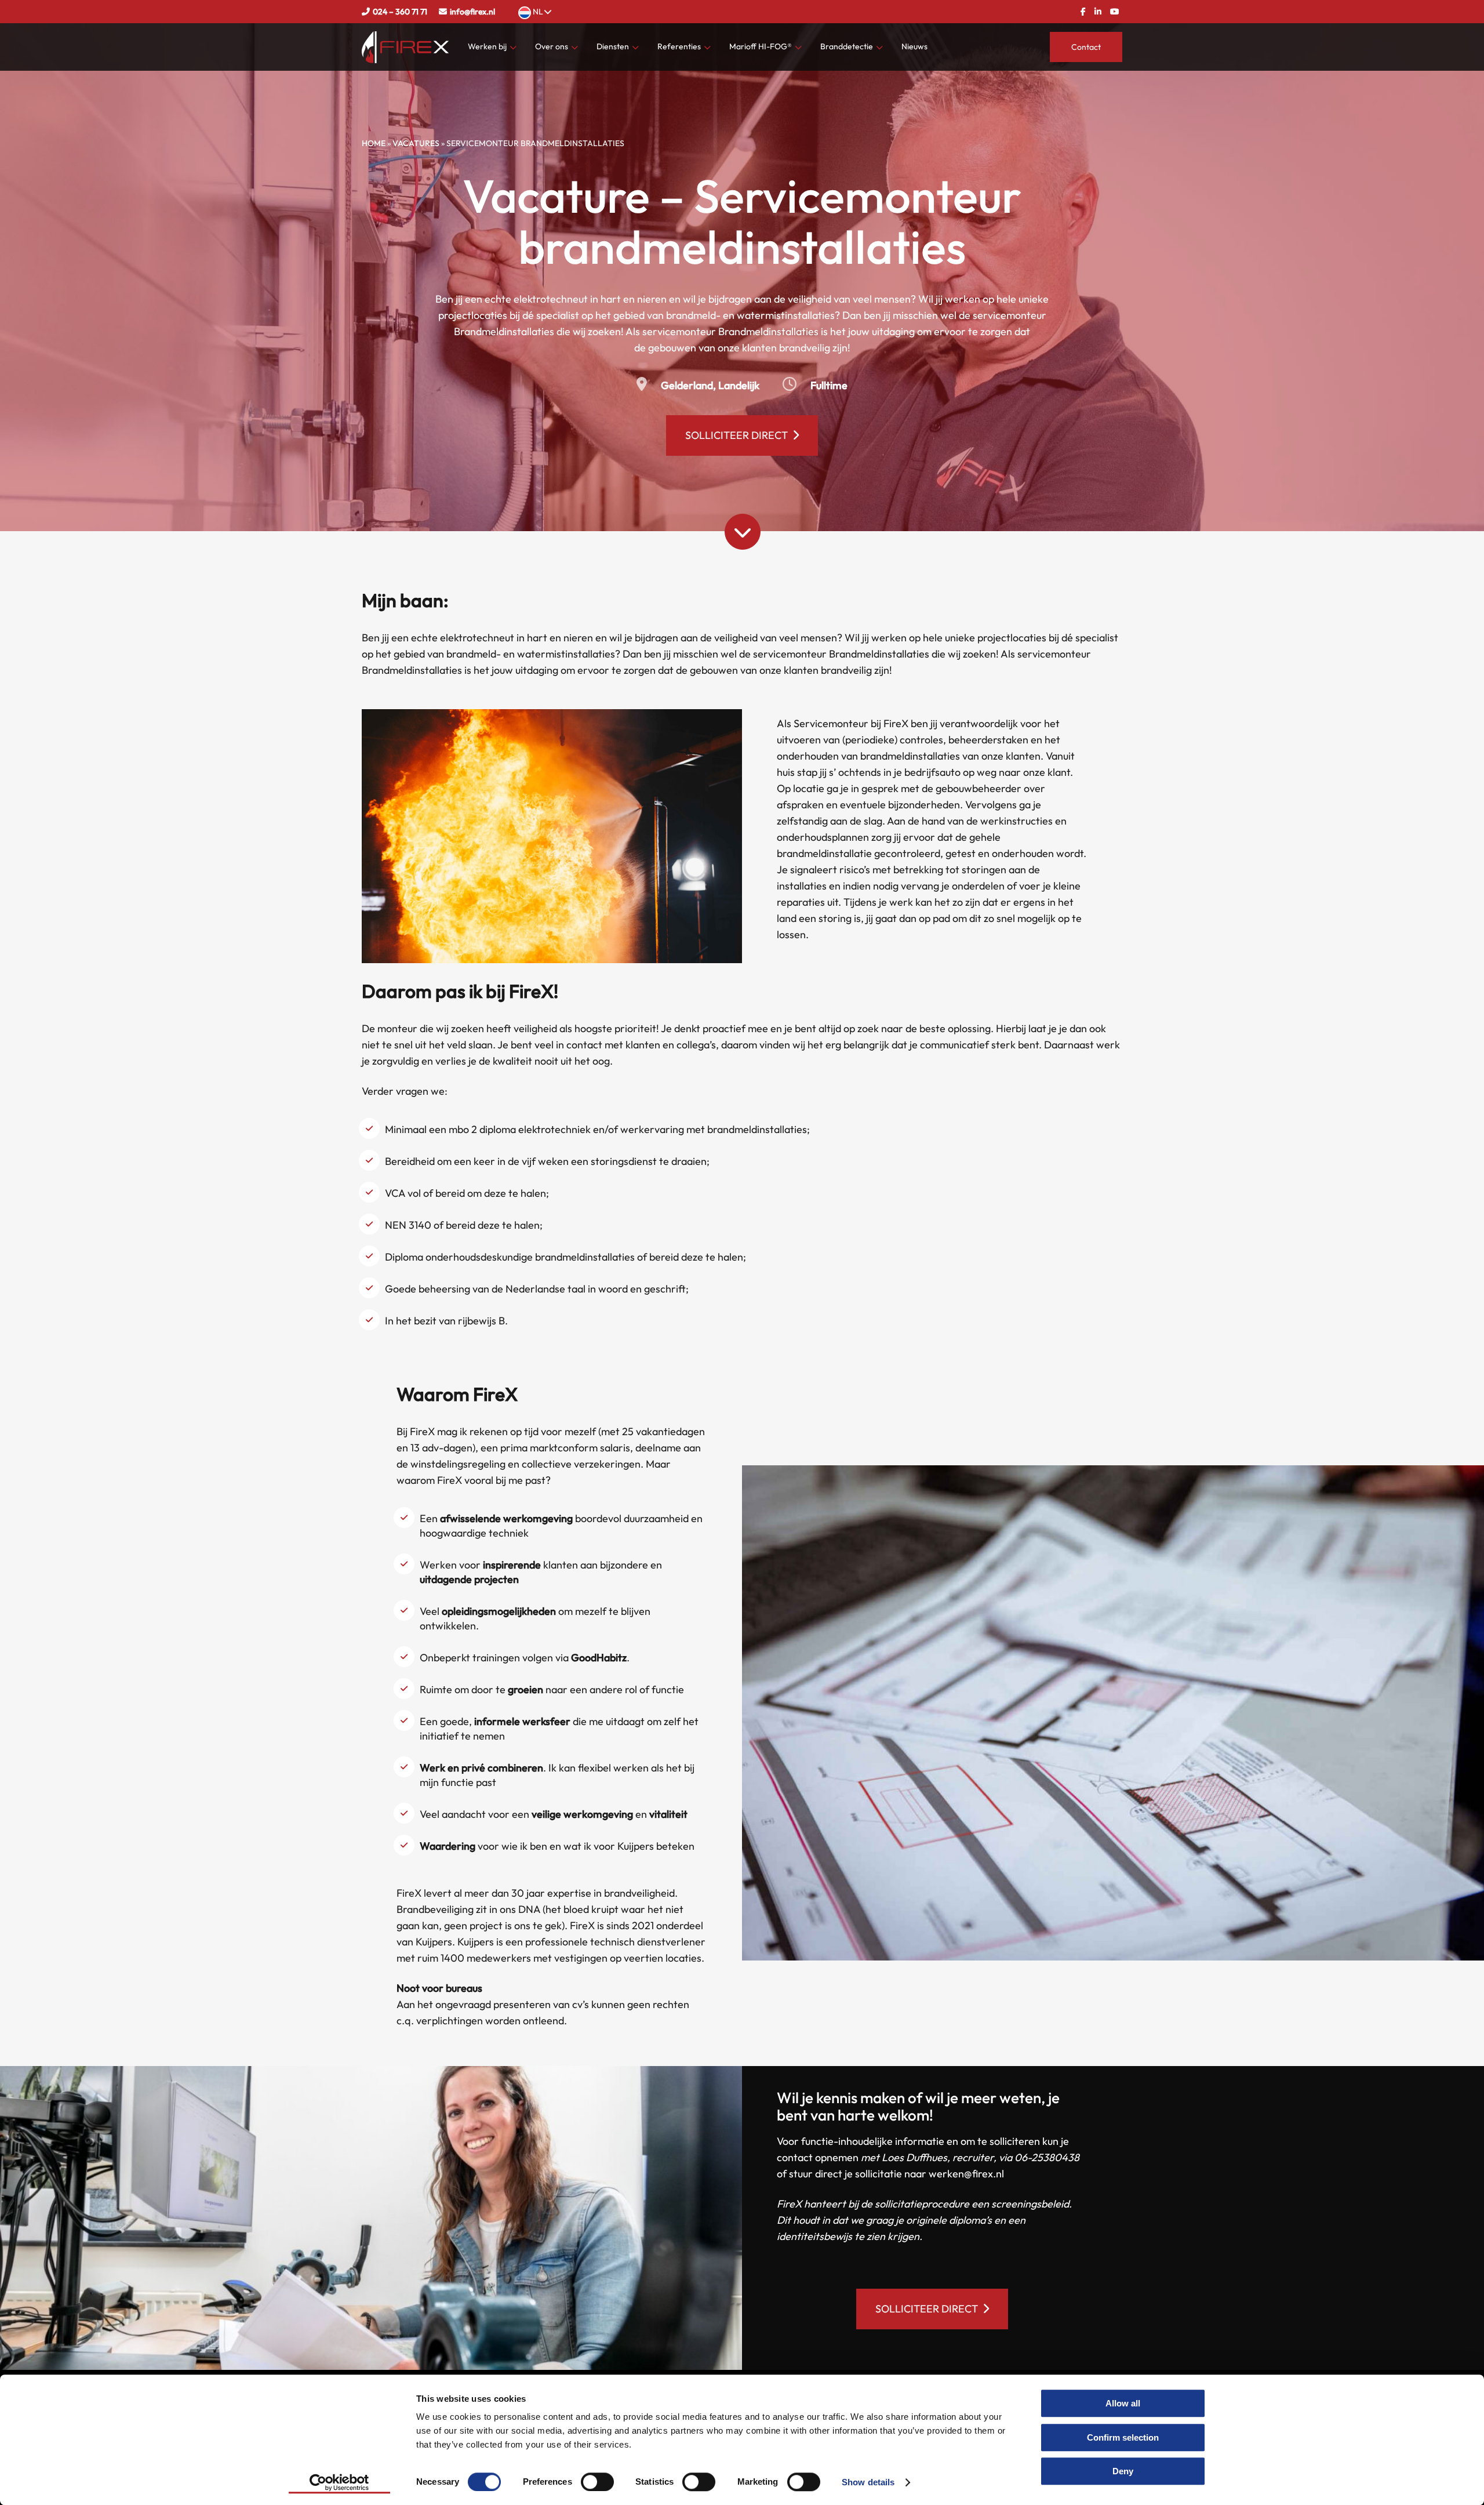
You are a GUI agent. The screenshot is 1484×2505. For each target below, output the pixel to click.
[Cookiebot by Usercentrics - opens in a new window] (339, 2482)
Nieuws (914, 46)
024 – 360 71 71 (400, 12)
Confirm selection (1123, 2437)
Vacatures (416, 143)
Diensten (613, 46)
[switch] (597, 2481)
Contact (1086, 47)
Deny (1123, 2471)
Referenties (679, 46)
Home (374, 143)
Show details (868, 2482)
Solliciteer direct (736, 435)
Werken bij (487, 46)
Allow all (1123, 2403)
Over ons (552, 46)
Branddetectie (847, 46)
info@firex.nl (472, 12)
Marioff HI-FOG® (761, 46)
